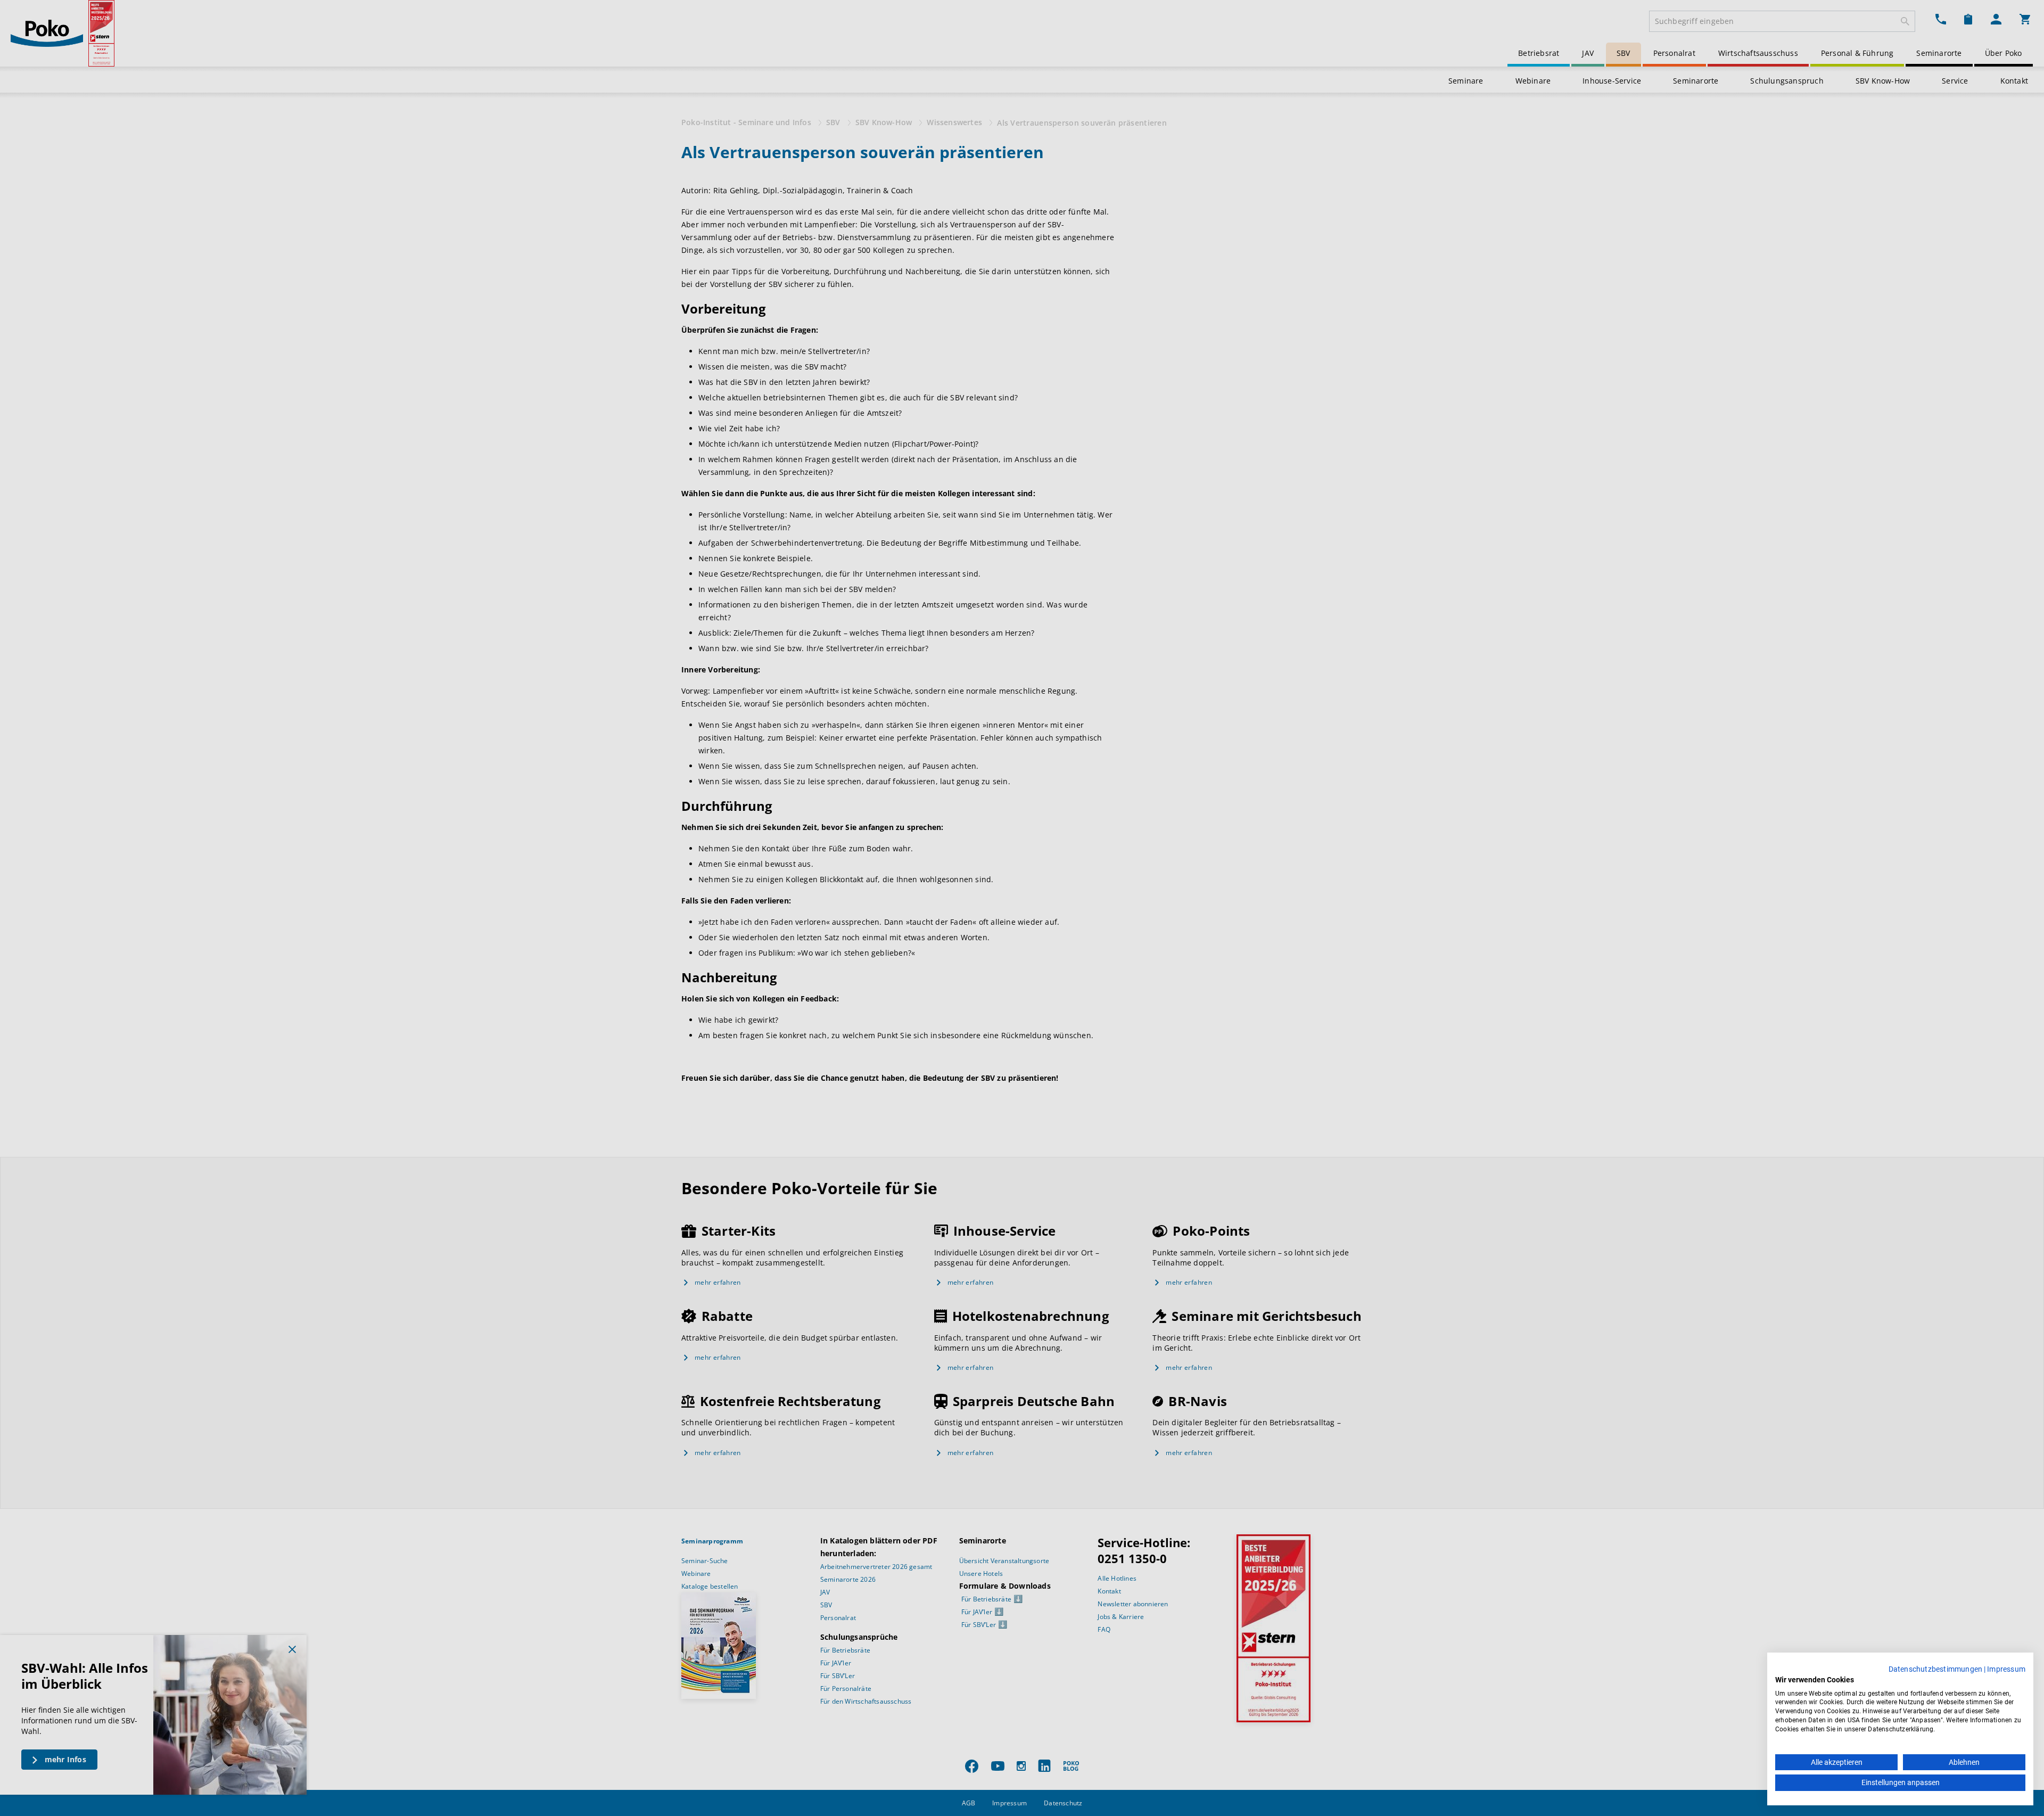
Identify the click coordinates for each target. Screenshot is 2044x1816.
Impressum (2006, 1669)
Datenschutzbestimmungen (1936, 1669)
